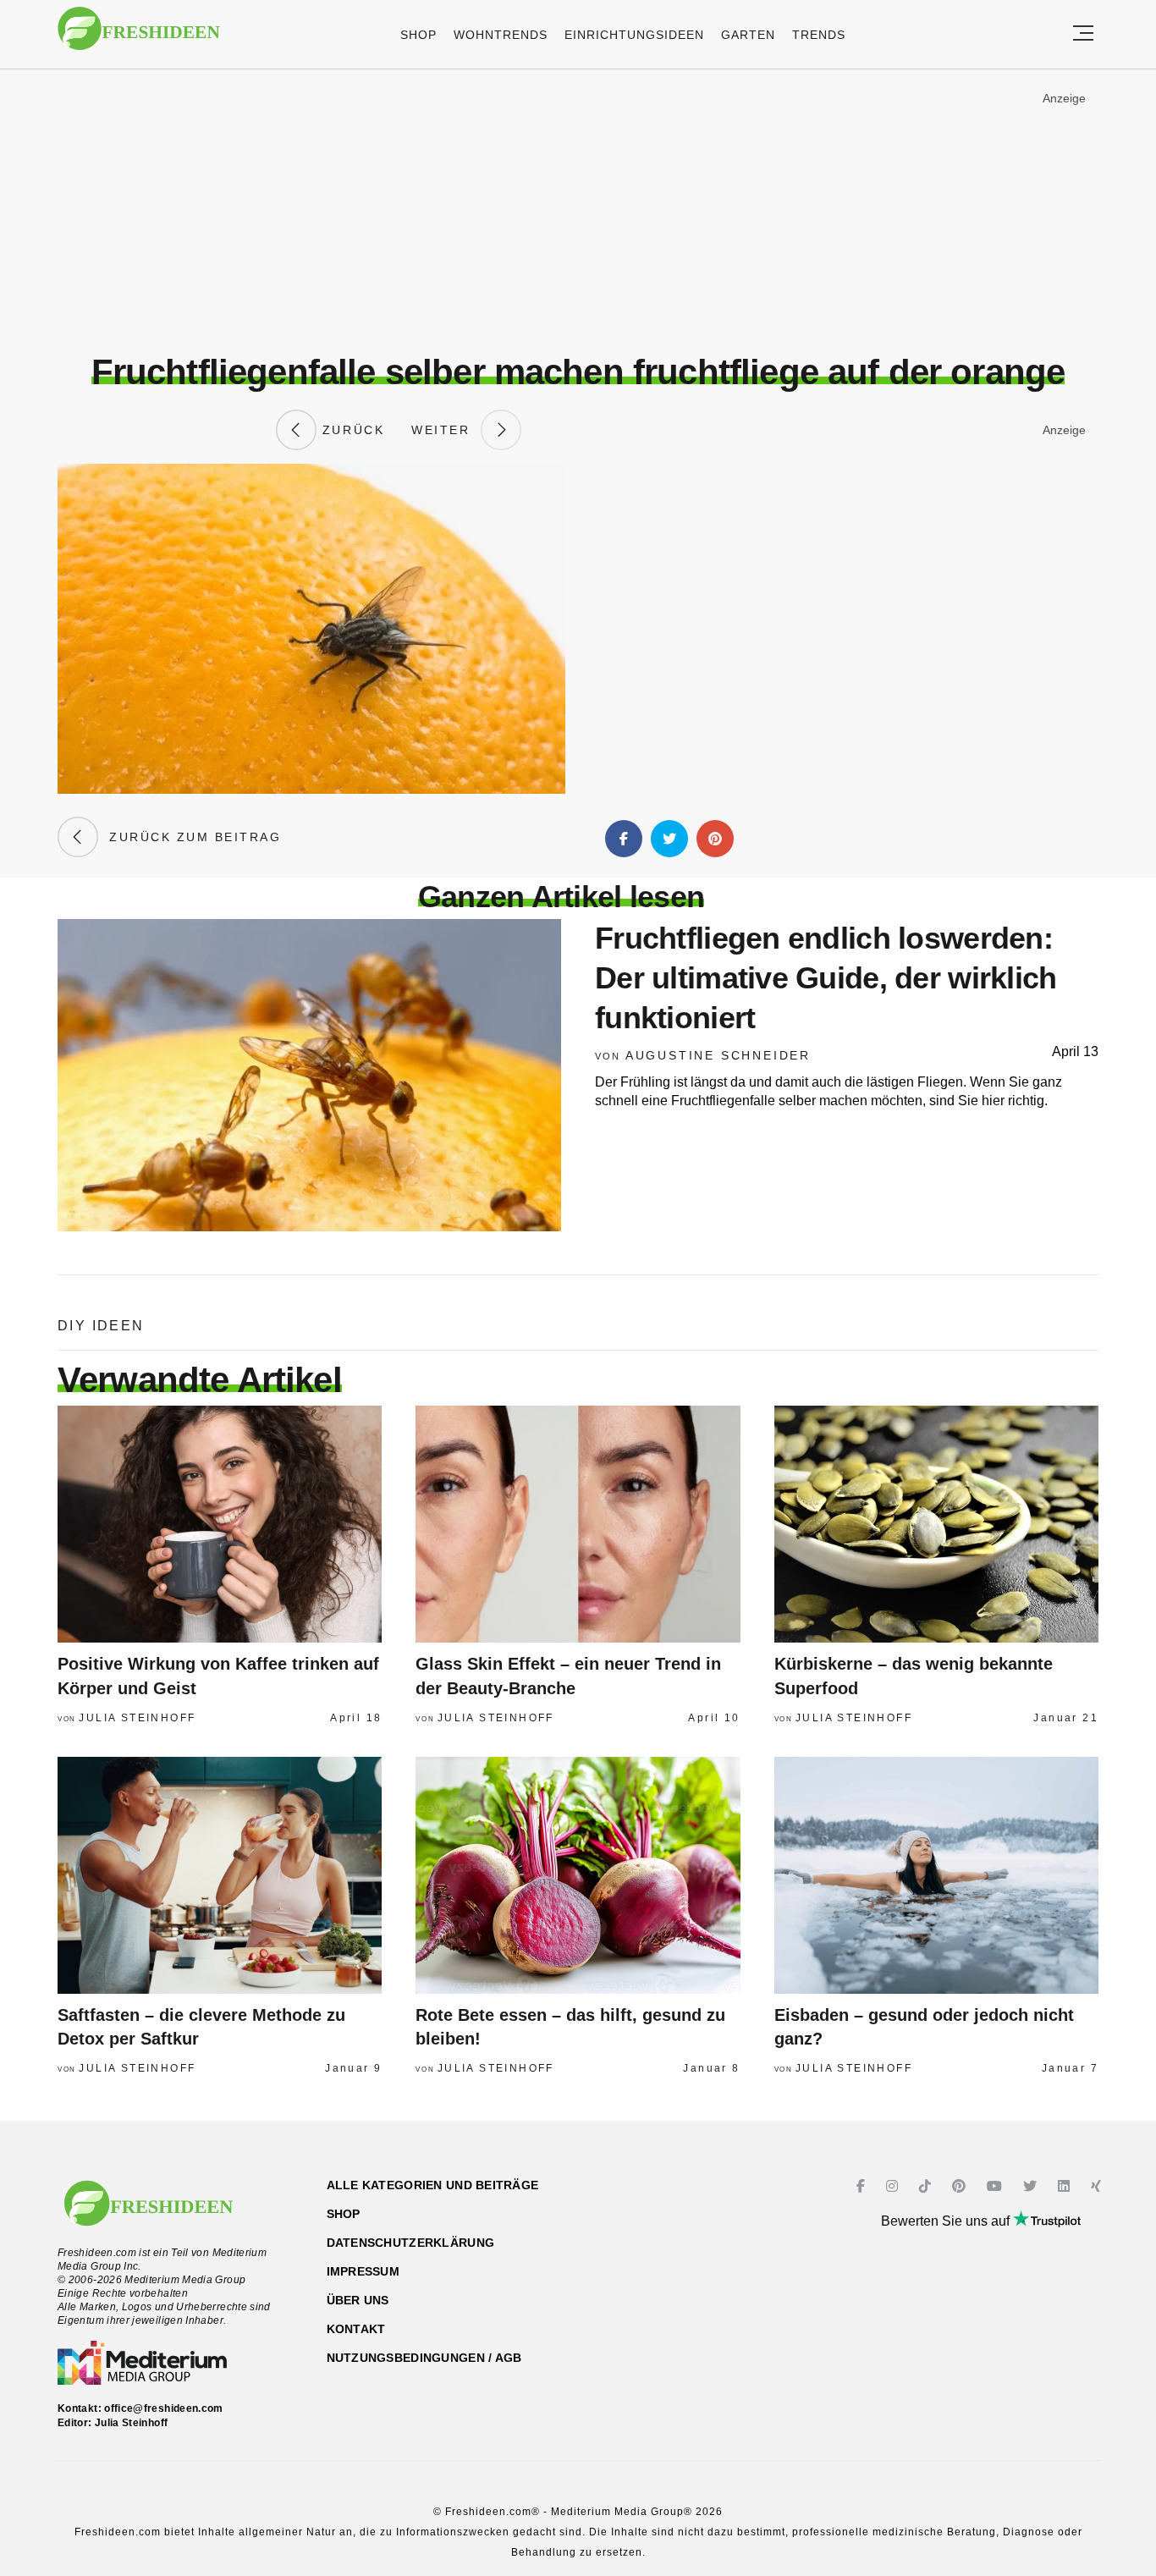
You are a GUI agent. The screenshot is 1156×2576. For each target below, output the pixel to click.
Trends (819, 35)
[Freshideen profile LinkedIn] (1066, 2186)
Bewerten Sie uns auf (947, 2221)
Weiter (446, 430)
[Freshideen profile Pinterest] (961, 2186)
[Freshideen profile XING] (1098, 2186)
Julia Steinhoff (137, 1718)
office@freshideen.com (164, 2408)
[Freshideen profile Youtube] (996, 2186)
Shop (418, 35)
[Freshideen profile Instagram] (894, 2186)
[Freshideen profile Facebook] (863, 2186)
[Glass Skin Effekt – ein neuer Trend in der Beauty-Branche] (578, 1524)
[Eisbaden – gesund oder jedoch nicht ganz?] (936, 1875)
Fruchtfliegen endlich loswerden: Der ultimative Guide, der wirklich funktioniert (826, 978)
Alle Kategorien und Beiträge (433, 2185)
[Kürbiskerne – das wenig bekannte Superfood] (936, 1524)
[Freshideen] (139, 37)
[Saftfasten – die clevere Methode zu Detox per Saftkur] (220, 1875)
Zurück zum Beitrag (190, 837)
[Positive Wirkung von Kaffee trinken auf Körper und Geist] (220, 1524)
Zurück (350, 430)
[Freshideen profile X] (1032, 2186)
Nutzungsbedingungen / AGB (424, 2358)
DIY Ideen (101, 1326)
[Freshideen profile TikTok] (927, 2186)
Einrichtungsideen (634, 35)
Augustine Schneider (718, 1055)
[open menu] (1083, 34)
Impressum (363, 2271)
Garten (748, 35)
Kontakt (356, 2329)
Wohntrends (501, 35)
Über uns (358, 2300)
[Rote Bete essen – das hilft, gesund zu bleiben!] (578, 1875)
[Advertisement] (578, 211)
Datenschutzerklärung (411, 2243)
